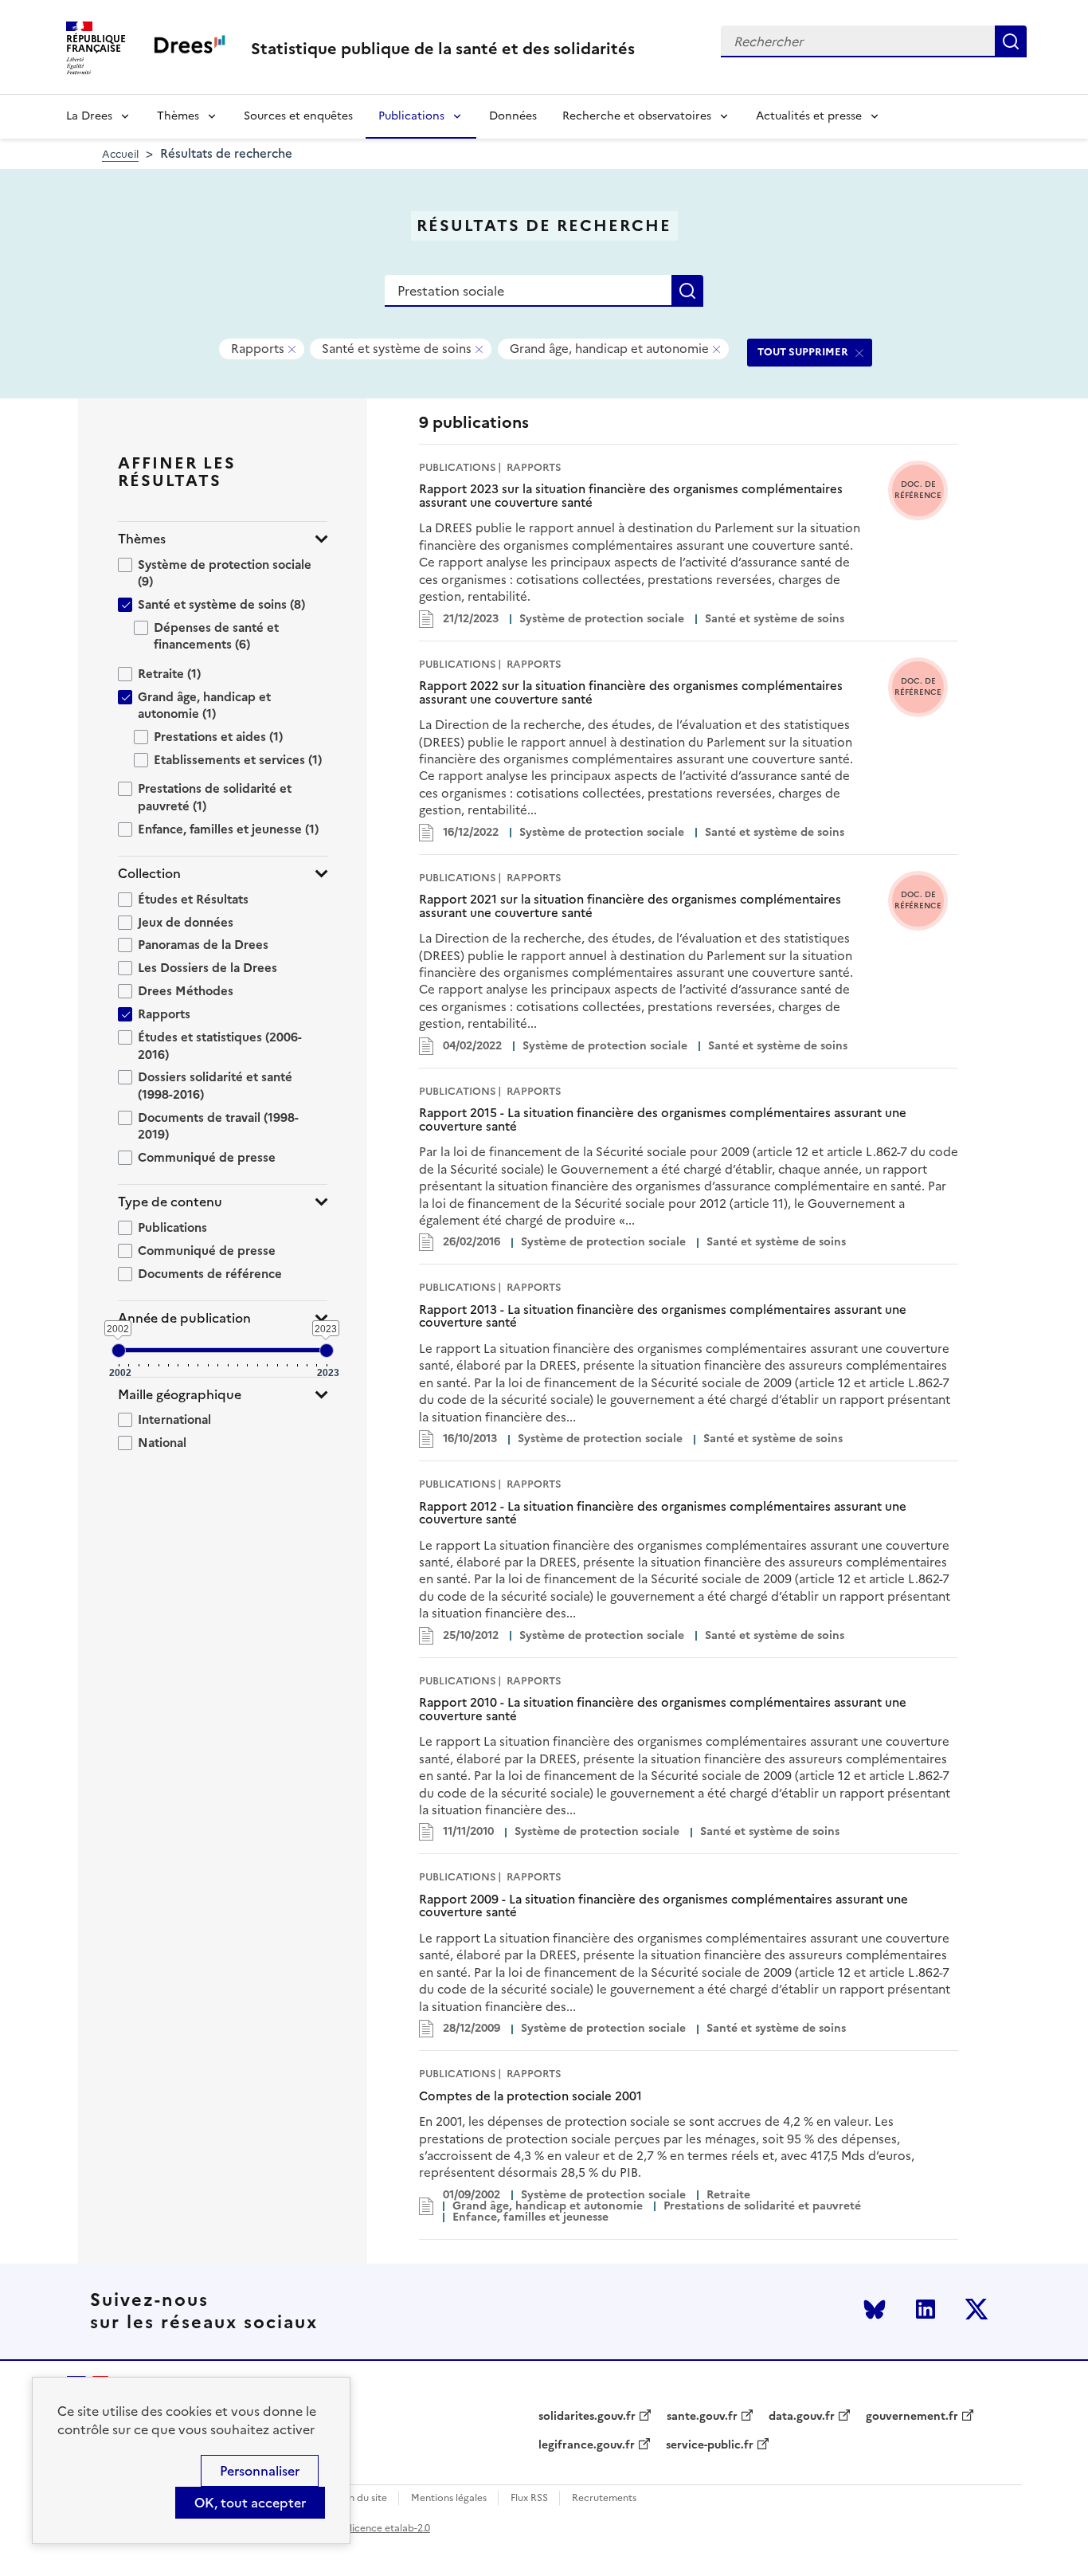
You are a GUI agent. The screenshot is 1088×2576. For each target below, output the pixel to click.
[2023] (327, 1351)
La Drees (89, 116)
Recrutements (604, 2498)
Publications (411, 116)
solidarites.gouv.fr (587, 2417)
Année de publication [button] (184, 1318)
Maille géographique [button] (180, 1395)
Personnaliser (260, 2471)
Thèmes (178, 116)
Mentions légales (449, 2498)
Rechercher (1011, 41)
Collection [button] (149, 874)
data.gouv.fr (802, 2417)
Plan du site (361, 2498)
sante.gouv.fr (702, 2417)
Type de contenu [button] (170, 1202)
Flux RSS (529, 2498)
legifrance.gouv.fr (587, 2445)
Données (513, 116)
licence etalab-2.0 (390, 2528)
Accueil (120, 154)
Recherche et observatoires (637, 116)
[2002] (119, 1351)
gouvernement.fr (912, 2417)
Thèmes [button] (142, 539)
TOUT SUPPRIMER (803, 352)
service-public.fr (710, 2445)
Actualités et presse (809, 116)
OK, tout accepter (250, 2503)
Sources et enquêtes (298, 116)
